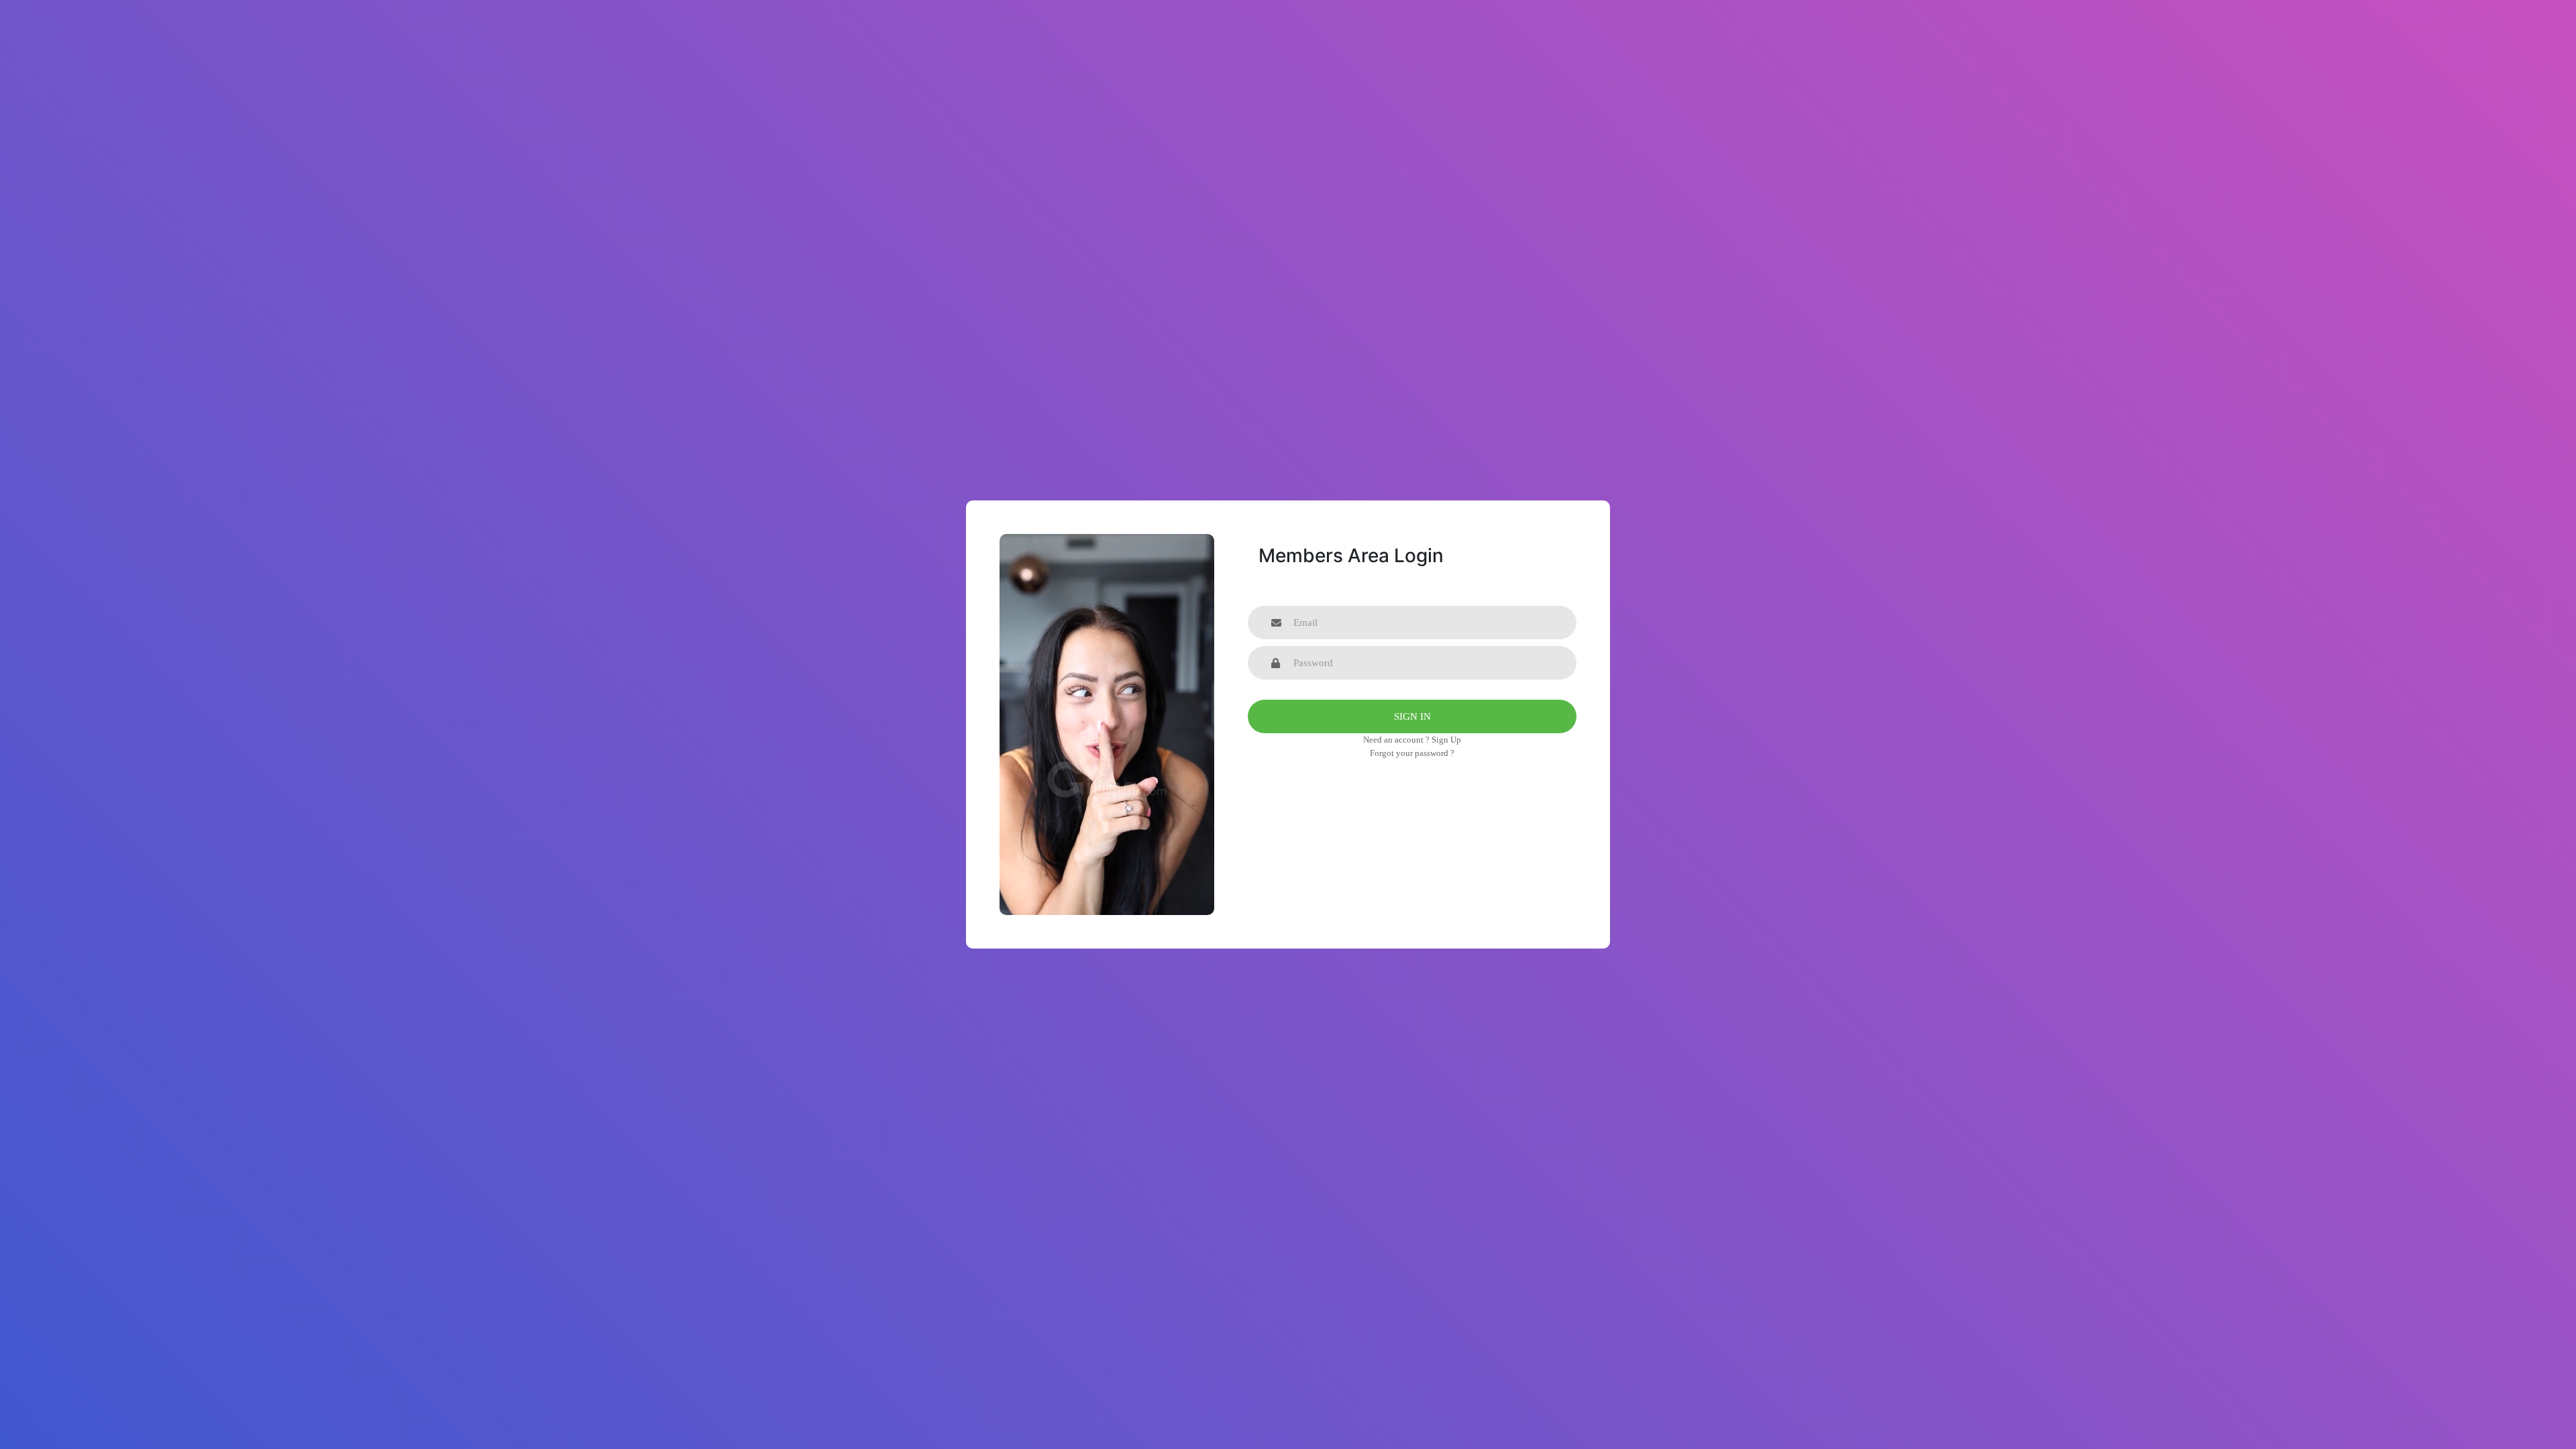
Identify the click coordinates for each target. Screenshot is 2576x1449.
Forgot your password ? (1412, 753)
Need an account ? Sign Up (1412, 740)
